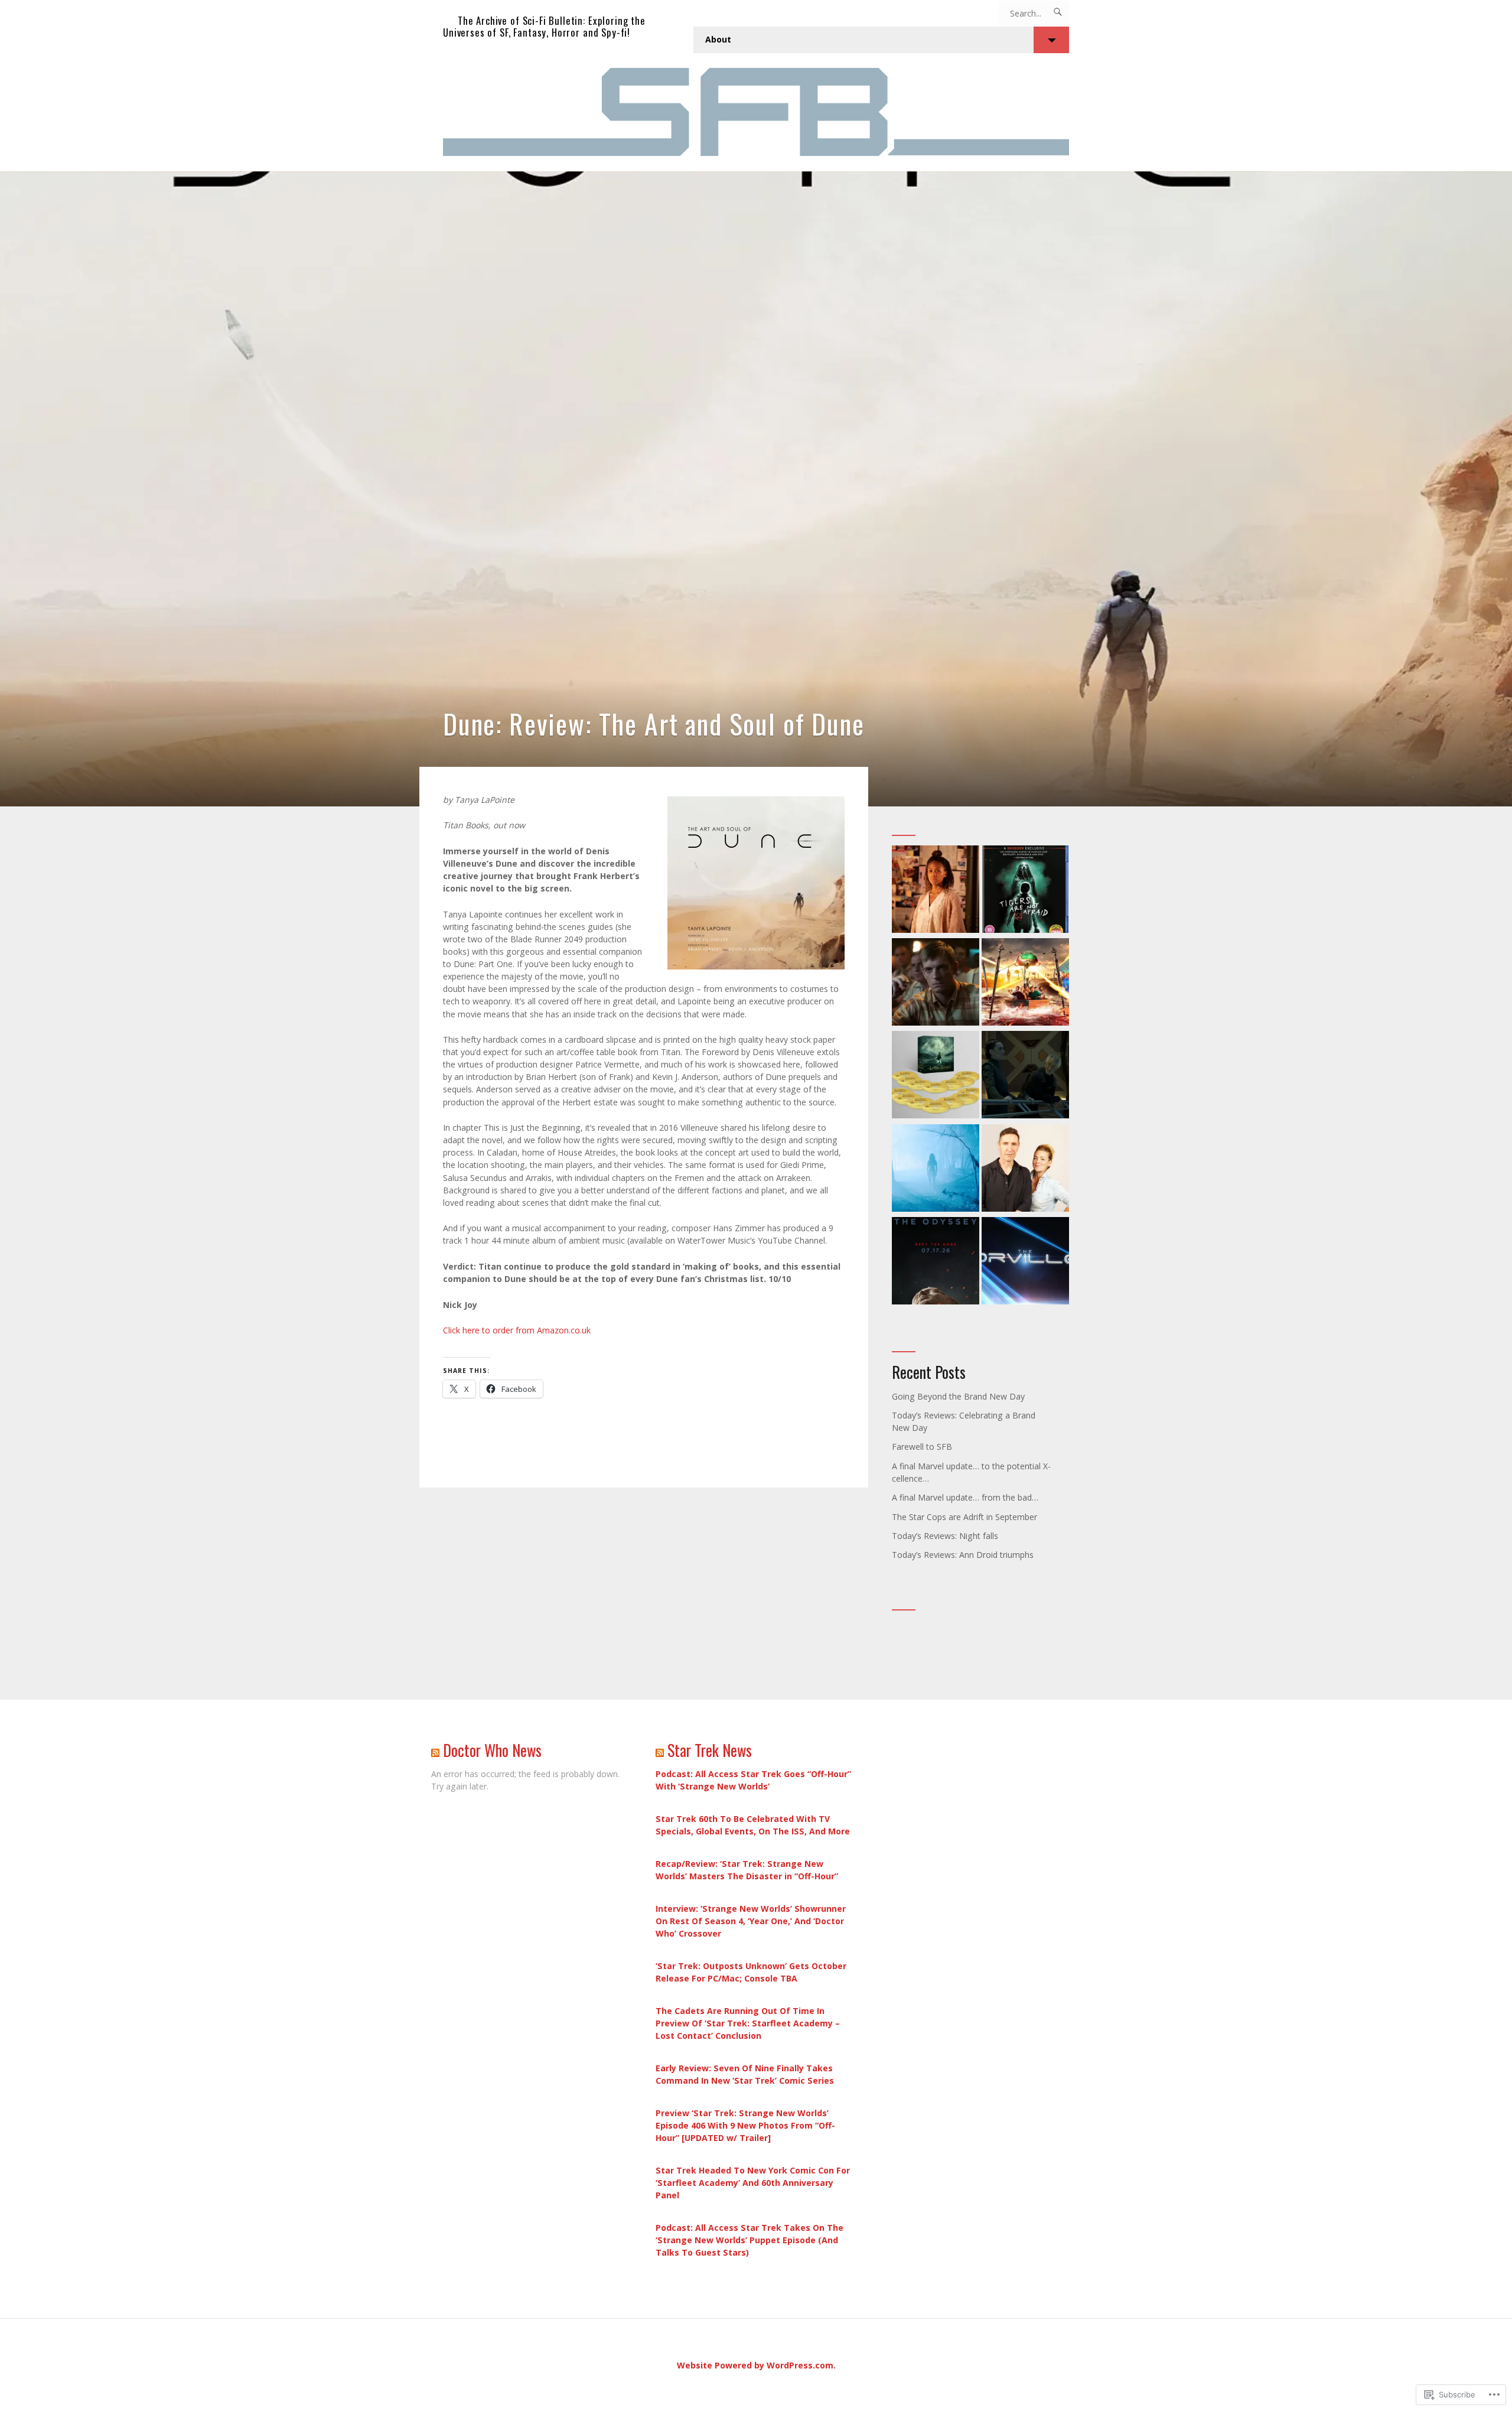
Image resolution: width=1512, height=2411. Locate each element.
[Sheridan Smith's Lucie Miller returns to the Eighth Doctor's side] (1025, 1169)
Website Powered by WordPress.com (755, 2365)
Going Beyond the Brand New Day (958, 1396)
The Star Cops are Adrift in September (964, 1517)
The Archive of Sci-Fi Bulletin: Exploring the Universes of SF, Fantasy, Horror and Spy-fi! (544, 26)
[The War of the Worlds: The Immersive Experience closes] (1025, 983)
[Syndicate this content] (435, 1750)
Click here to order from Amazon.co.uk (517, 1330)
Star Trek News (710, 1750)
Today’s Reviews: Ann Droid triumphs (963, 1555)
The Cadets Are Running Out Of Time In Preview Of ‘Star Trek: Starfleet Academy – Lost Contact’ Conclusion (748, 2023)
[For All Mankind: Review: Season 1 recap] (936, 983)
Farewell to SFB (922, 1447)
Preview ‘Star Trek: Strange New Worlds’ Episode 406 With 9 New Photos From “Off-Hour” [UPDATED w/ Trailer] (745, 2125)
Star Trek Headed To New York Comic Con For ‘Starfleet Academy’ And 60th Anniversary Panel (753, 2183)
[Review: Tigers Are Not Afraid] (1025, 891)
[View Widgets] (1051, 40)
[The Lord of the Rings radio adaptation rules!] (936, 1076)
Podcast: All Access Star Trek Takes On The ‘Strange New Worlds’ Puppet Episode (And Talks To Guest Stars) (750, 2240)
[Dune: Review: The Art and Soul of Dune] (756, 489)
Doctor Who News (492, 1750)
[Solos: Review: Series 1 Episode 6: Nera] (936, 891)
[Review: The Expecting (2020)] (936, 1169)
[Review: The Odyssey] (936, 1262)
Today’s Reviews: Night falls (945, 1536)
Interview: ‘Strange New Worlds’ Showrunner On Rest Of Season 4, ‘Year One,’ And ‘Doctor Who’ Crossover (751, 1921)
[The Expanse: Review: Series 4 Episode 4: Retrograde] (1025, 1076)
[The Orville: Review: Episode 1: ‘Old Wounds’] (1025, 1262)
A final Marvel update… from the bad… (965, 1497)
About (718, 39)
